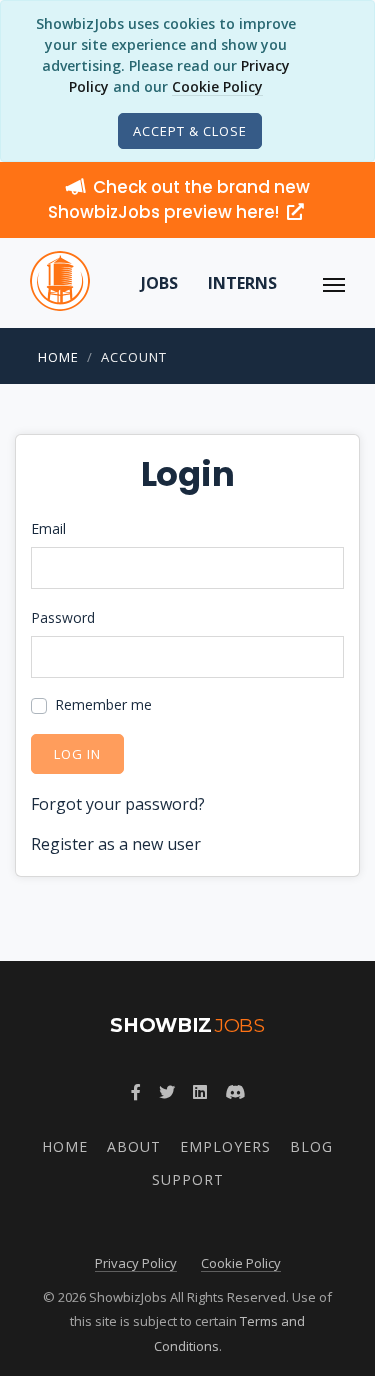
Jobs (159, 283)
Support (188, 1179)
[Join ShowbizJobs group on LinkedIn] (200, 1092)
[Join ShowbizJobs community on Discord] (235, 1092)
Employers (225, 1146)
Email (48, 528)
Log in (77, 754)
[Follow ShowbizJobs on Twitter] (167, 1092)
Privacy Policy (136, 1263)
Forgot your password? (118, 804)
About (134, 1146)
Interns (242, 283)
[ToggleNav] (334, 283)
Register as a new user (116, 844)
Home (58, 357)
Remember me (103, 704)
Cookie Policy (217, 86)
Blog (311, 1146)
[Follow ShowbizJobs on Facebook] (136, 1092)
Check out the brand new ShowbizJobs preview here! (179, 199)
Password (63, 617)
